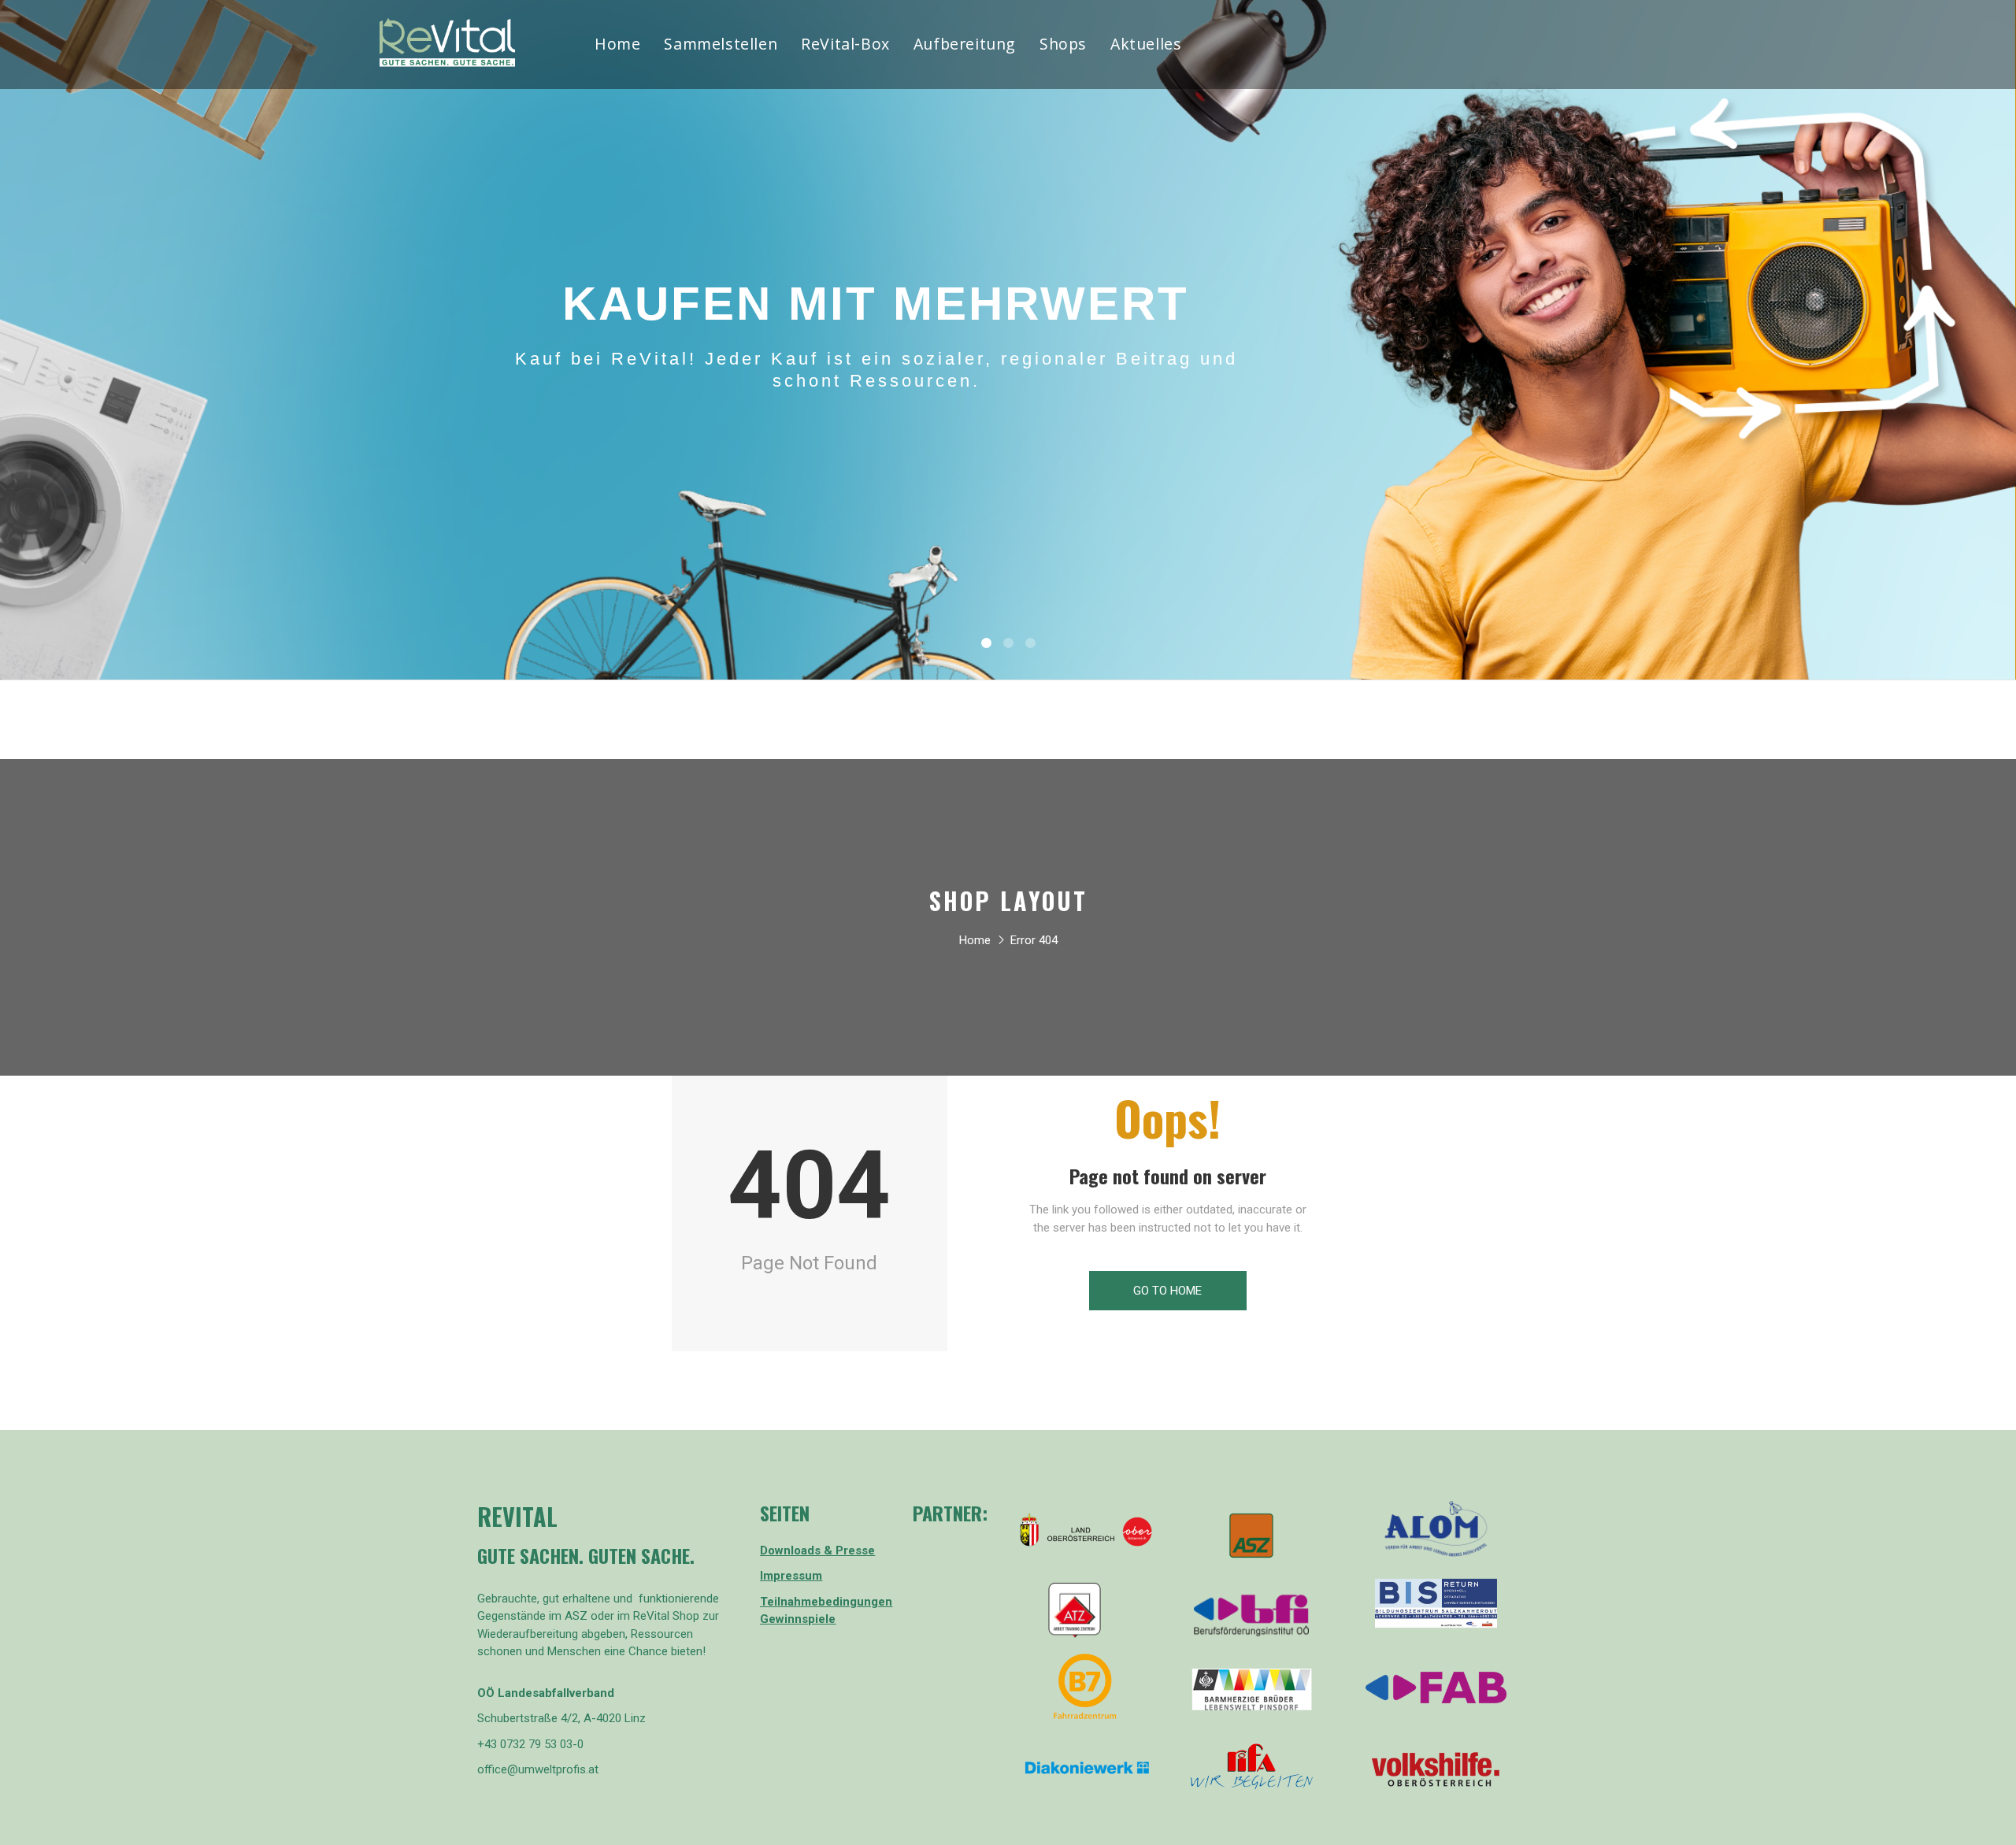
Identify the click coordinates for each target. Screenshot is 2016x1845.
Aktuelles (1146, 46)
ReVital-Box (845, 46)
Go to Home (1167, 1291)
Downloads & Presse (817, 1550)
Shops (1063, 46)
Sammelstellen (721, 46)
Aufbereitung (965, 46)
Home (617, 46)
